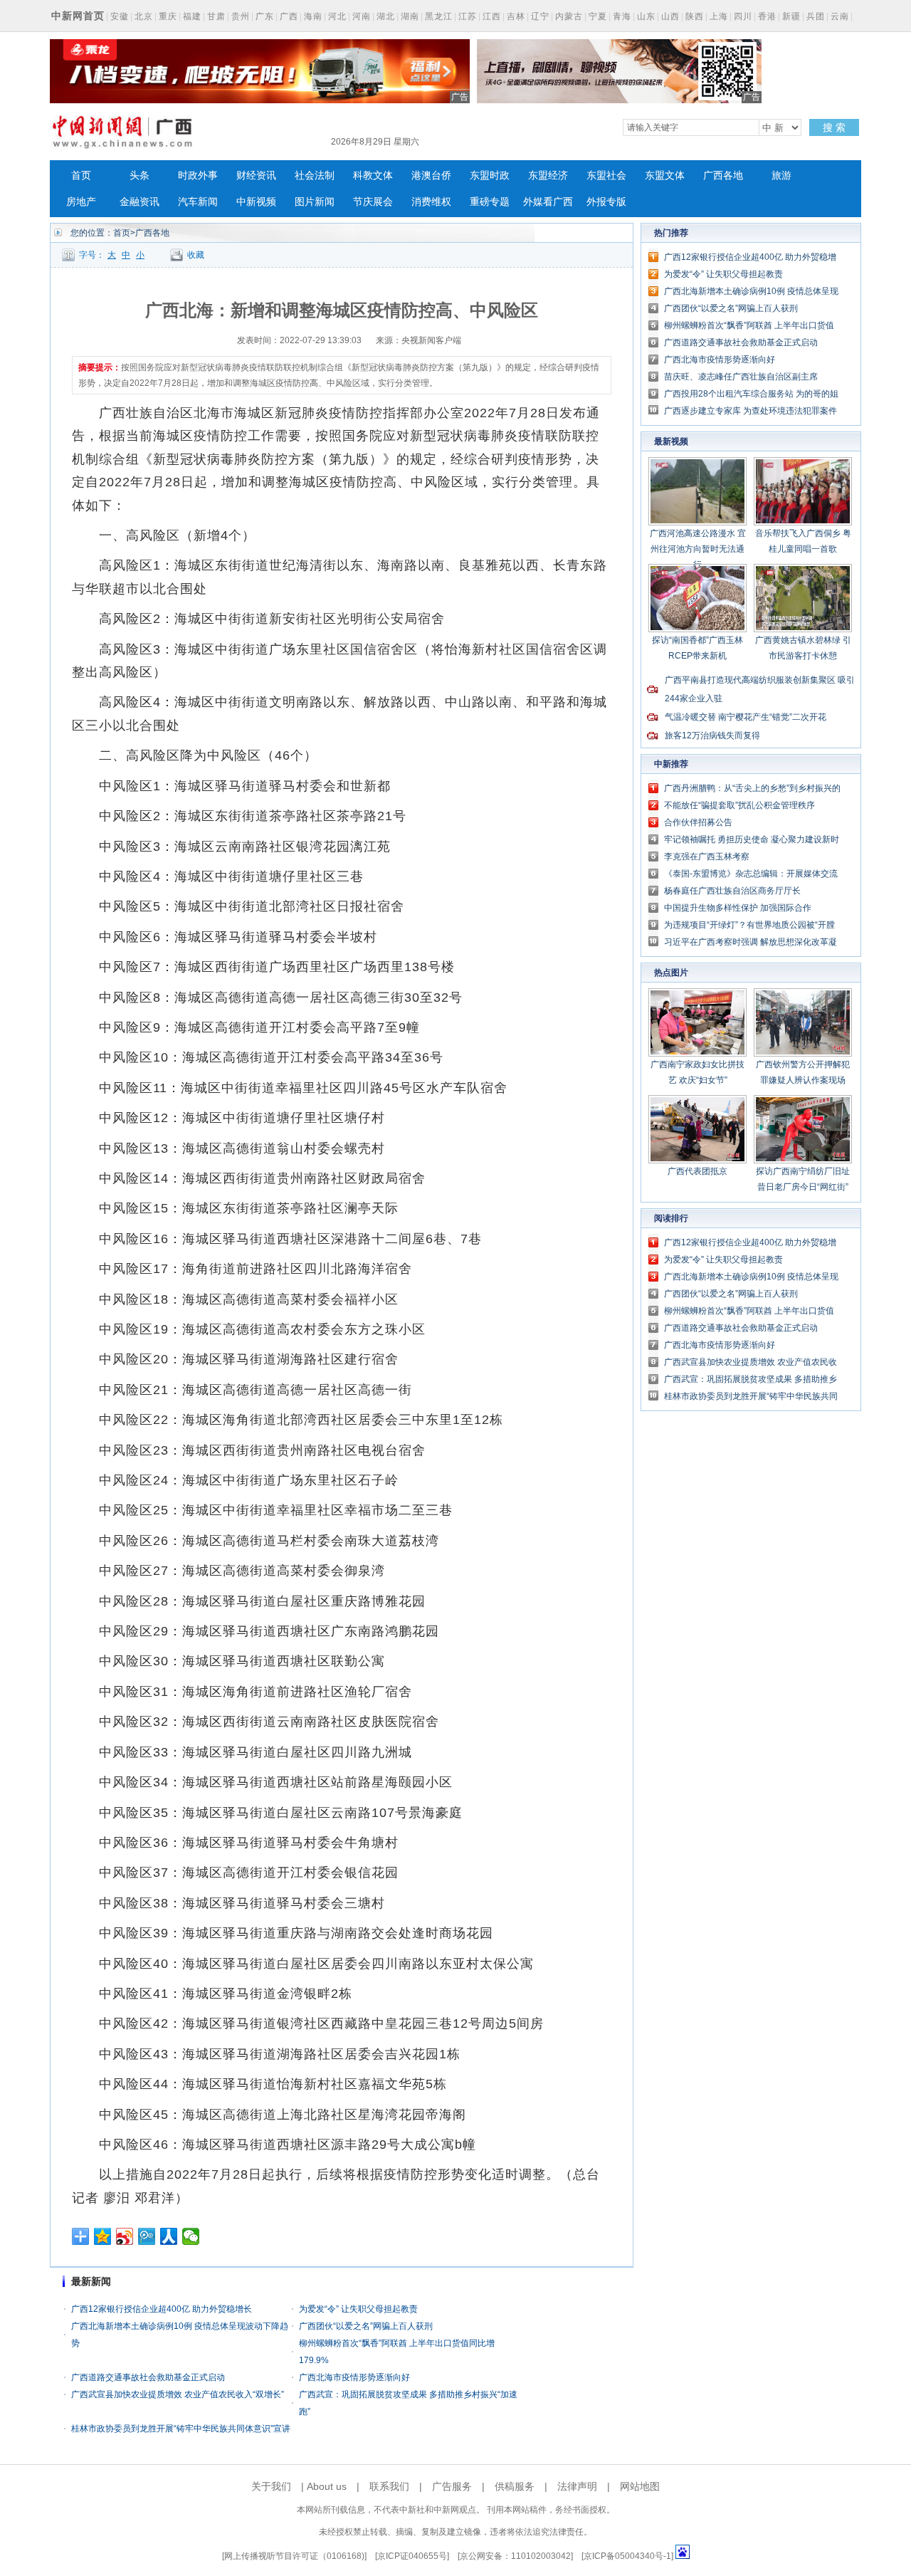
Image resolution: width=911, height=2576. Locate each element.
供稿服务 (515, 2486)
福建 (192, 16)
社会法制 (315, 176)
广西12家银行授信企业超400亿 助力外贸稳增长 (162, 2309)
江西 (492, 16)
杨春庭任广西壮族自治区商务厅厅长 (732, 891)
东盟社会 (606, 176)
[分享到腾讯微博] (147, 2236)
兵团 (816, 16)
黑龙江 (439, 16)
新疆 (791, 16)
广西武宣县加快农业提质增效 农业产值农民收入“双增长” (178, 2394)
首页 (81, 176)
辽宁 (540, 16)
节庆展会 (373, 202)
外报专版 (606, 202)
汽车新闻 (198, 202)
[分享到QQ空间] (103, 2236)
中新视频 (256, 202)
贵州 (241, 16)
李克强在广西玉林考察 (707, 857)
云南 (840, 16)
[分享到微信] (191, 2236)
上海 (719, 16)
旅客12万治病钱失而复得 (712, 735)
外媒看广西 (548, 202)
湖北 (386, 16)
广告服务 (452, 2486)
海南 (313, 16)
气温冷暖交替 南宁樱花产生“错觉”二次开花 (746, 717)
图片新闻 (315, 202)
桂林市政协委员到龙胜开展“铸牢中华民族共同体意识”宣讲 (181, 2429)
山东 (646, 16)
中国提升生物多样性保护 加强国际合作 (738, 908)
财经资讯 (256, 176)
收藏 (196, 255)
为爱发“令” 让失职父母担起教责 (358, 2309)
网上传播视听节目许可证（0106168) (294, 2556)
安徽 (120, 16)
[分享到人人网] (169, 2236)
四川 (743, 16)
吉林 (516, 16)
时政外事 (198, 176)
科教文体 (373, 176)
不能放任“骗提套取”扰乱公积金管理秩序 (739, 805)
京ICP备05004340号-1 (627, 2556)
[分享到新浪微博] (125, 2236)
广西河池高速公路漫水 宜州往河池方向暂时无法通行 (698, 549)
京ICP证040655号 (412, 2556)
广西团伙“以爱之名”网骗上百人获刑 (366, 2326)
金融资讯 (139, 202)
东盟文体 (665, 176)
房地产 (81, 202)
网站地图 (640, 2486)
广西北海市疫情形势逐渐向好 (354, 2377)
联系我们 (389, 2486)
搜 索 (834, 127)
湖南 (410, 16)
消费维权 (431, 202)
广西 (289, 16)
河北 (337, 16)
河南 (362, 16)
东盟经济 (548, 176)
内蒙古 (569, 16)
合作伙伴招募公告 (698, 822)
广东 (265, 16)
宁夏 (598, 16)
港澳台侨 (431, 176)
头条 (139, 176)
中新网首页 (78, 16)
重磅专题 (490, 202)
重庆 (168, 16)
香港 (767, 16)
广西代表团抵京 (697, 1171)
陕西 (695, 16)
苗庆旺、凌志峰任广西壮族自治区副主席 (741, 377)
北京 (144, 16)
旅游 (781, 176)
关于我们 (271, 2486)
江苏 (468, 16)
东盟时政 (490, 176)
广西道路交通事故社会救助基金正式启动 (148, 2377)
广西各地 (723, 176)
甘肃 (216, 16)
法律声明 (577, 2486)
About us (327, 2486)
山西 (670, 16)
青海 (622, 16)
